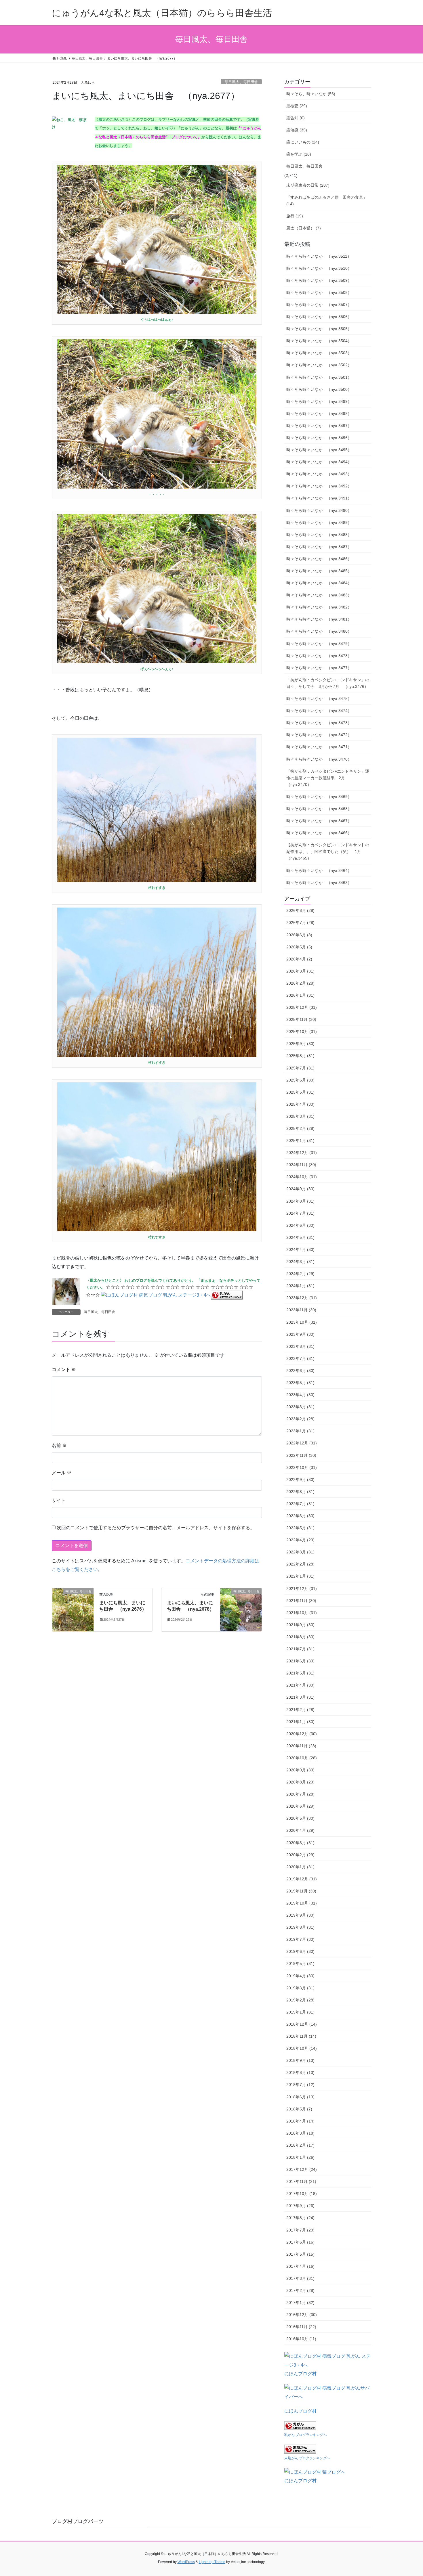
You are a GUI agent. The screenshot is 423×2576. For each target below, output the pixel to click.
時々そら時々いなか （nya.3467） (319, 821)
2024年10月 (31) (302, 1177)
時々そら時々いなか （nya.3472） (319, 735)
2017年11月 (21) (301, 2181)
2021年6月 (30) (300, 1661)
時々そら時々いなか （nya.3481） (319, 619)
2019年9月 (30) (300, 1915)
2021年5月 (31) (300, 1673)
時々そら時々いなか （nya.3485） (319, 571)
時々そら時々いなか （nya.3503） (319, 353)
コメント (64, 1370)
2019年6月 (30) (300, 1951)
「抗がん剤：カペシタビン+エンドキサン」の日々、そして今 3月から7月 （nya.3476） (328, 683)
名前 (59, 1445)
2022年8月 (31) (300, 1492)
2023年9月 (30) (300, 1334)
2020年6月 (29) (300, 1806)
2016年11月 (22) (301, 2327)
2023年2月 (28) (300, 1419)
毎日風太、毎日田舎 (241, 82)
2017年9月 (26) (300, 2206)
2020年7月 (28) (300, 1794)
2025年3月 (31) (300, 1116)
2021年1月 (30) (300, 1722)
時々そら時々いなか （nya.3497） (319, 426)
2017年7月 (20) (300, 2230)
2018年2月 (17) (300, 2145)
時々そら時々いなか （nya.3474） (319, 711)
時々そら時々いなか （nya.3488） (319, 535)
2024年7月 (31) (300, 1213)
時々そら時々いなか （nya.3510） (319, 268)
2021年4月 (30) (300, 1685)
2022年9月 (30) (300, 1480)
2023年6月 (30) (300, 1371)
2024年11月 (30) (301, 1165)
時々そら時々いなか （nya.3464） (319, 870)
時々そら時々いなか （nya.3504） (319, 341)
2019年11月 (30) (301, 1891)
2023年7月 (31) (300, 1358)
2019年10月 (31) (302, 1903)
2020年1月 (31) (300, 1867)
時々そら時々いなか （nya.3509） (319, 280)
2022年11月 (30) (301, 1455)
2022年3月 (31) (300, 1552)
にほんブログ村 (300, 2374)
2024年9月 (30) (300, 1189)
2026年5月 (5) (299, 947)
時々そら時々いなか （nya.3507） (319, 305)
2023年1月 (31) (300, 1431)
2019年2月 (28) (300, 2000)
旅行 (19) (295, 216)
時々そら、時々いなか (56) (311, 94)
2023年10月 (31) (302, 1322)
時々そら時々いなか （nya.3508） (319, 292)
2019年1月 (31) (300, 2012)
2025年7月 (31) (300, 1068)
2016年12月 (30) (302, 2315)
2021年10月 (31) (302, 1613)
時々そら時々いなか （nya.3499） (319, 401)
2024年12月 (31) (302, 1153)
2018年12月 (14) (302, 2024)
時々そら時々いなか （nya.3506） (319, 317)
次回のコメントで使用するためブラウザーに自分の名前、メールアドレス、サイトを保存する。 (156, 1528)
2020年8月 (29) (300, 1782)
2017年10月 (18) (302, 2194)
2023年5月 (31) (300, 1383)
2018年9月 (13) (300, 2060)
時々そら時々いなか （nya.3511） (319, 256)
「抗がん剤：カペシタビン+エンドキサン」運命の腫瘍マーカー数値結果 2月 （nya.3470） (328, 778)
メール (62, 1473)
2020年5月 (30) (300, 1818)
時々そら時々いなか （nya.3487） (319, 547)
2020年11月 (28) (301, 1746)
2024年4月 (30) (300, 1249)
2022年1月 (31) (300, 1576)
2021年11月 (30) (301, 1601)
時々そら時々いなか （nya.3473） (319, 723)
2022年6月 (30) (300, 1516)
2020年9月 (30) (300, 1770)
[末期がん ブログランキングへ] (300, 2448)
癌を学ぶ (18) (299, 154)
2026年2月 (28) (300, 983)
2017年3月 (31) (300, 2278)
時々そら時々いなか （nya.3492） (319, 486)
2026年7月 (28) (300, 923)
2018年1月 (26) (300, 2157)
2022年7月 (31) (300, 1504)
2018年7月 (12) (300, 2085)
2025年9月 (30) (300, 1044)
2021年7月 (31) (300, 1649)
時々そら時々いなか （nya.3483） (319, 595)
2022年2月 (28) (300, 1564)
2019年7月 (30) (300, 1939)
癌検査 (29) (297, 106)
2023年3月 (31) (300, 1407)
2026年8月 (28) (300, 910)
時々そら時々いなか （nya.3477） (319, 668)
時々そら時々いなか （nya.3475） (319, 698)
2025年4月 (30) (300, 1104)
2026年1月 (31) (300, 995)
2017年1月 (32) (300, 2303)
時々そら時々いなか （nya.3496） (319, 438)
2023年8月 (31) (300, 1346)
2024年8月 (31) (300, 1201)
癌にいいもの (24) (303, 142)
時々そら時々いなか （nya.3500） (319, 389)
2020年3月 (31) (300, 1843)
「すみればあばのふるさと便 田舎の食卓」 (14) (327, 201)
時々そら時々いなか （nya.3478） (319, 656)
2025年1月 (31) (300, 1140)
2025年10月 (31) (302, 1031)
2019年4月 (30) (300, 1976)
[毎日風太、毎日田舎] (73, 1609)
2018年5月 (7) (299, 2109)
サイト (59, 1500)
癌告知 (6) (296, 118)
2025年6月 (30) (300, 1080)
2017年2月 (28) (300, 2290)
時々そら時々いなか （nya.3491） (319, 498)
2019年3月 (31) (300, 1988)
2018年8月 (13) (300, 2072)
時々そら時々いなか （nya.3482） (319, 607)
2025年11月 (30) (301, 1019)
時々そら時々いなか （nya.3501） (319, 377)
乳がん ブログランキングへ (305, 2435)
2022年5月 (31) (300, 1528)
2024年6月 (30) (300, 1225)
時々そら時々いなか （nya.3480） (319, 631)
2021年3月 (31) (300, 1697)
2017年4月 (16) (300, 2266)
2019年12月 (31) (302, 1879)
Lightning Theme (212, 2562)
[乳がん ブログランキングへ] (227, 1295)
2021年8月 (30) (300, 1637)
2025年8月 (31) (300, 1056)
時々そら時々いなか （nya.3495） (319, 450)
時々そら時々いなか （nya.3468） (319, 809)
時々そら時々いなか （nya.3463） (319, 883)
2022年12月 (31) (302, 1443)
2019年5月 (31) (300, 1963)
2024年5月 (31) (300, 1237)
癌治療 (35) (297, 130)
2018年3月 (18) (300, 2133)
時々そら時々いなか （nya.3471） (319, 747)
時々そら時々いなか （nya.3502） (319, 365)
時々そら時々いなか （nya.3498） (319, 414)
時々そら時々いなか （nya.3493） (319, 474)
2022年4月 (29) (300, 1540)
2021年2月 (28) (300, 1710)
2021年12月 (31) (302, 1589)
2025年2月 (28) (300, 1128)
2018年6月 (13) (300, 2097)
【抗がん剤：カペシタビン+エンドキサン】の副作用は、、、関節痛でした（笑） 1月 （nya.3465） (328, 851)
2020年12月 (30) (302, 1734)
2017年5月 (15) (300, 2254)
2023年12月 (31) (302, 1298)
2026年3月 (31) (300, 971)
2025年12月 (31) (302, 1007)
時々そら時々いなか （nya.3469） (319, 797)
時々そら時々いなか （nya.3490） (319, 510)
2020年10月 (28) (302, 1758)
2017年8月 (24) (300, 2218)
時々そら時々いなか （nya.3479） (319, 644)
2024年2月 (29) (300, 1274)
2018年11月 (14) (301, 2036)
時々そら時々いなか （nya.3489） (319, 523)
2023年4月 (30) (300, 1395)
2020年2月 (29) (300, 1855)
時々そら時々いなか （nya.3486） (319, 559)
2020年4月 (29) (300, 1830)
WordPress (186, 2562)
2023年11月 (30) (301, 1310)
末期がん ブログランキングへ (307, 2458)
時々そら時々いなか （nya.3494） (319, 462)
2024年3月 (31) (300, 1262)
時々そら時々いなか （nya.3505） (319, 329)
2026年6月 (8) (299, 935)
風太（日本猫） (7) (304, 228)
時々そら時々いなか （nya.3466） (319, 833)
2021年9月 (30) (300, 1625)
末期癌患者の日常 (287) (308, 185)
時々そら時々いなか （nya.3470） (319, 759)
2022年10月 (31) (302, 1467)
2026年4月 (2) (299, 959)
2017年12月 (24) (302, 2169)
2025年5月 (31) (300, 1092)
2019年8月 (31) (300, 1927)
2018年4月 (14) (300, 2121)
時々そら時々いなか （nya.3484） (319, 583)
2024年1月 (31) (300, 1286)
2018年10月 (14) (302, 2048)
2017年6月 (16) (300, 2242)
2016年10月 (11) (301, 2339)
